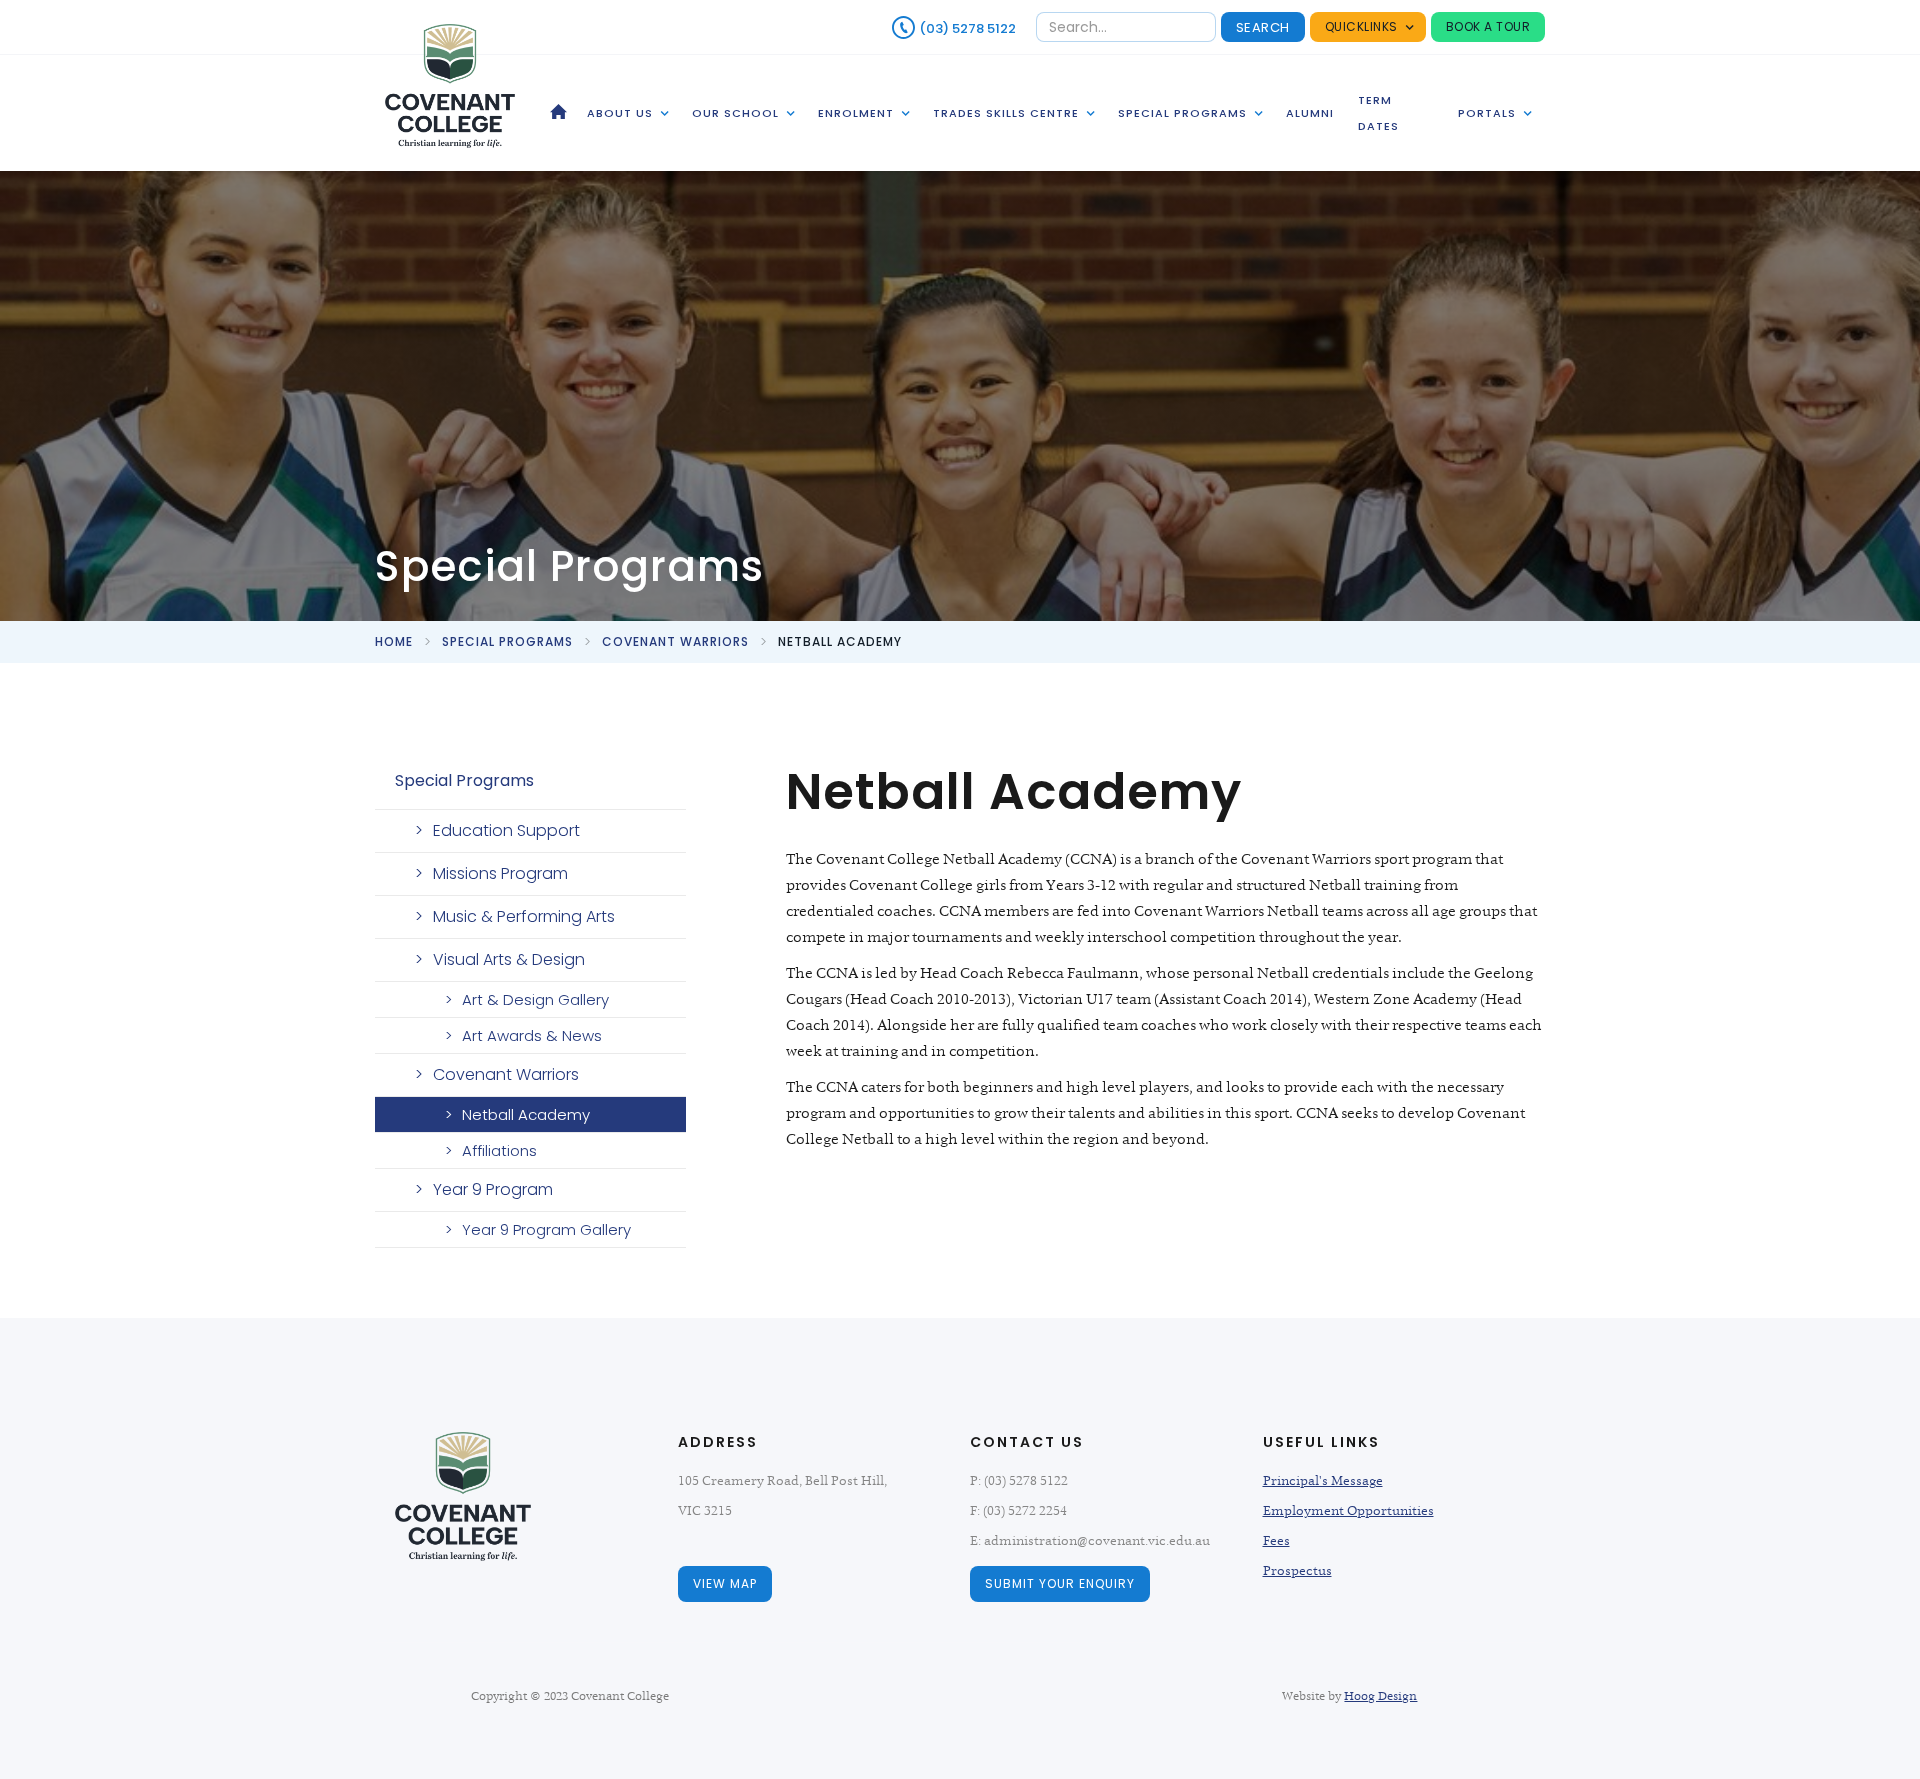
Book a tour (1488, 26)
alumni (1310, 113)
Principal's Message (1323, 1481)
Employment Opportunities (1348, 1511)
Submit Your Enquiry (1060, 1583)
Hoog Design (1380, 1696)
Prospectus (1297, 1571)
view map (725, 1583)
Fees (1276, 1541)
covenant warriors (675, 641)
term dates (1378, 113)
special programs (507, 641)
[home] (450, 86)
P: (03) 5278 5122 (1019, 1481)
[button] (1368, 27)
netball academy (840, 641)
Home (394, 641)
